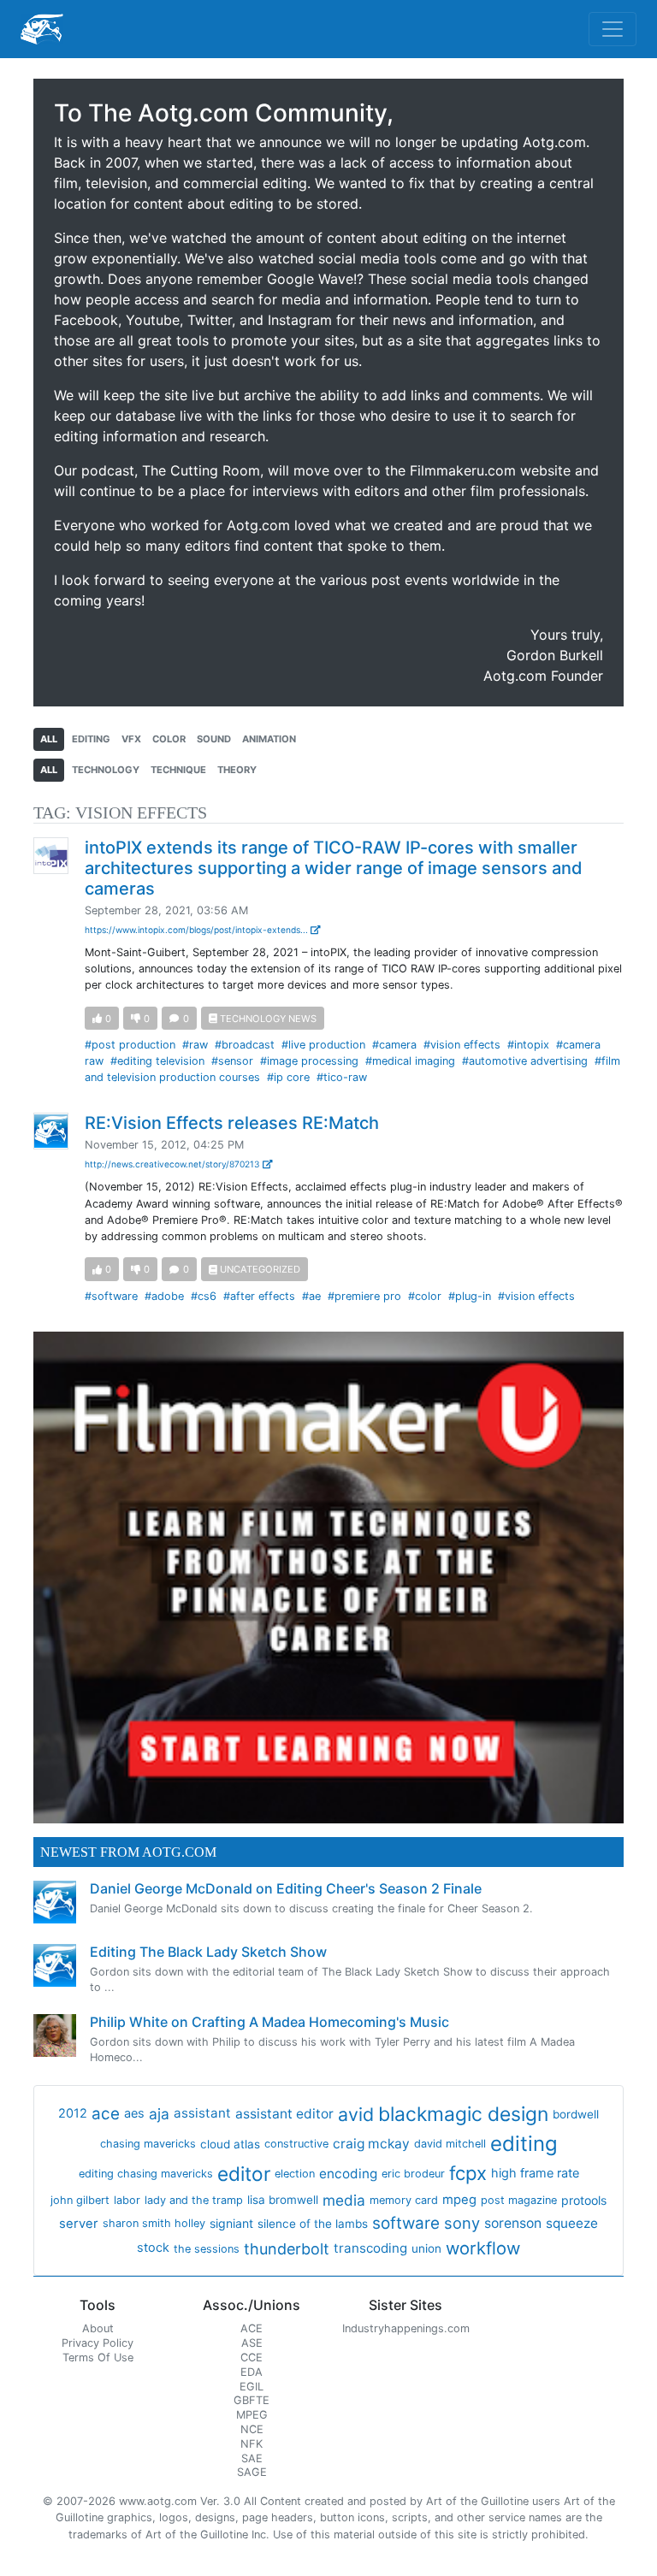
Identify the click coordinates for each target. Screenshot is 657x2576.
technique (178, 770)
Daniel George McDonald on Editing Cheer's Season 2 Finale (286, 1888)
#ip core (288, 1077)
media (344, 2200)
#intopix (528, 1045)
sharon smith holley (154, 2223)
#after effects (259, 1296)
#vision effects (462, 1045)
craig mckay (371, 2144)
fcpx (468, 2173)
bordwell (576, 2114)
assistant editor (284, 2114)
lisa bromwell (283, 2200)
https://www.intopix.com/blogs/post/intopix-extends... (198, 930)
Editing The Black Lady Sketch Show (208, 1952)
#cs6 (204, 1296)
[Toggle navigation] (613, 29)
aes (134, 2113)
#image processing (309, 1061)
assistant (202, 2113)
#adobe (164, 1296)
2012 (73, 2113)
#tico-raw (342, 1077)
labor (127, 2200)
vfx (131, 739)
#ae (311, 1296)
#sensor (232, 1061)
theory (237, 770)
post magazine (519, 2200)
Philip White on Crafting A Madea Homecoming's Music (269, 2022)
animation (269, 739)
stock (153, 2248)
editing (91, 739)
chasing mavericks (148, 2144)
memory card (404, 2200)
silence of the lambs (313, 2224)
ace (106, 2114)
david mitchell (450, 2144)
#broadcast (245, 1045)
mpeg (459, 2200)
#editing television (157, 1061)
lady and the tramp (194, 2200)
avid (356, 2114)
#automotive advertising (525, 1061)
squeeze (572, 2223)
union (426, 2248)
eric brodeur (413, 2174)
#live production (323, 1045)
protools (584, 2200)
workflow (483, 2248)
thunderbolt (287, 2249)
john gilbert (80, 2200)
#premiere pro (364, 1296)
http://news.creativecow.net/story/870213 (174, 1164)
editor (244, 2174)
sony (462, 2223)
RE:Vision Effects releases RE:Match (232, 1123)
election (295, 2174)
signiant (231, 2223)
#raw (195, 1045)
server (79, 2224)
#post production (130, 1045)
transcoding (370, 2248)
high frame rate (535, 2173)
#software (111, 1296)
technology (106, 770)
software (406, 2223)
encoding (348, 2174)
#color (425, 1296)
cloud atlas (230, 2144)
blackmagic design (463, 2114)
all (49, 739)
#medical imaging (410, 1061)
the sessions (207, 2249)
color (169, 739)
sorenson (513, 2223)
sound (214, 739)
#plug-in (470, 1296)
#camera (394, 1045)
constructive (296, 2144)
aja (159, 2114)
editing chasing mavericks (146, 2174)
